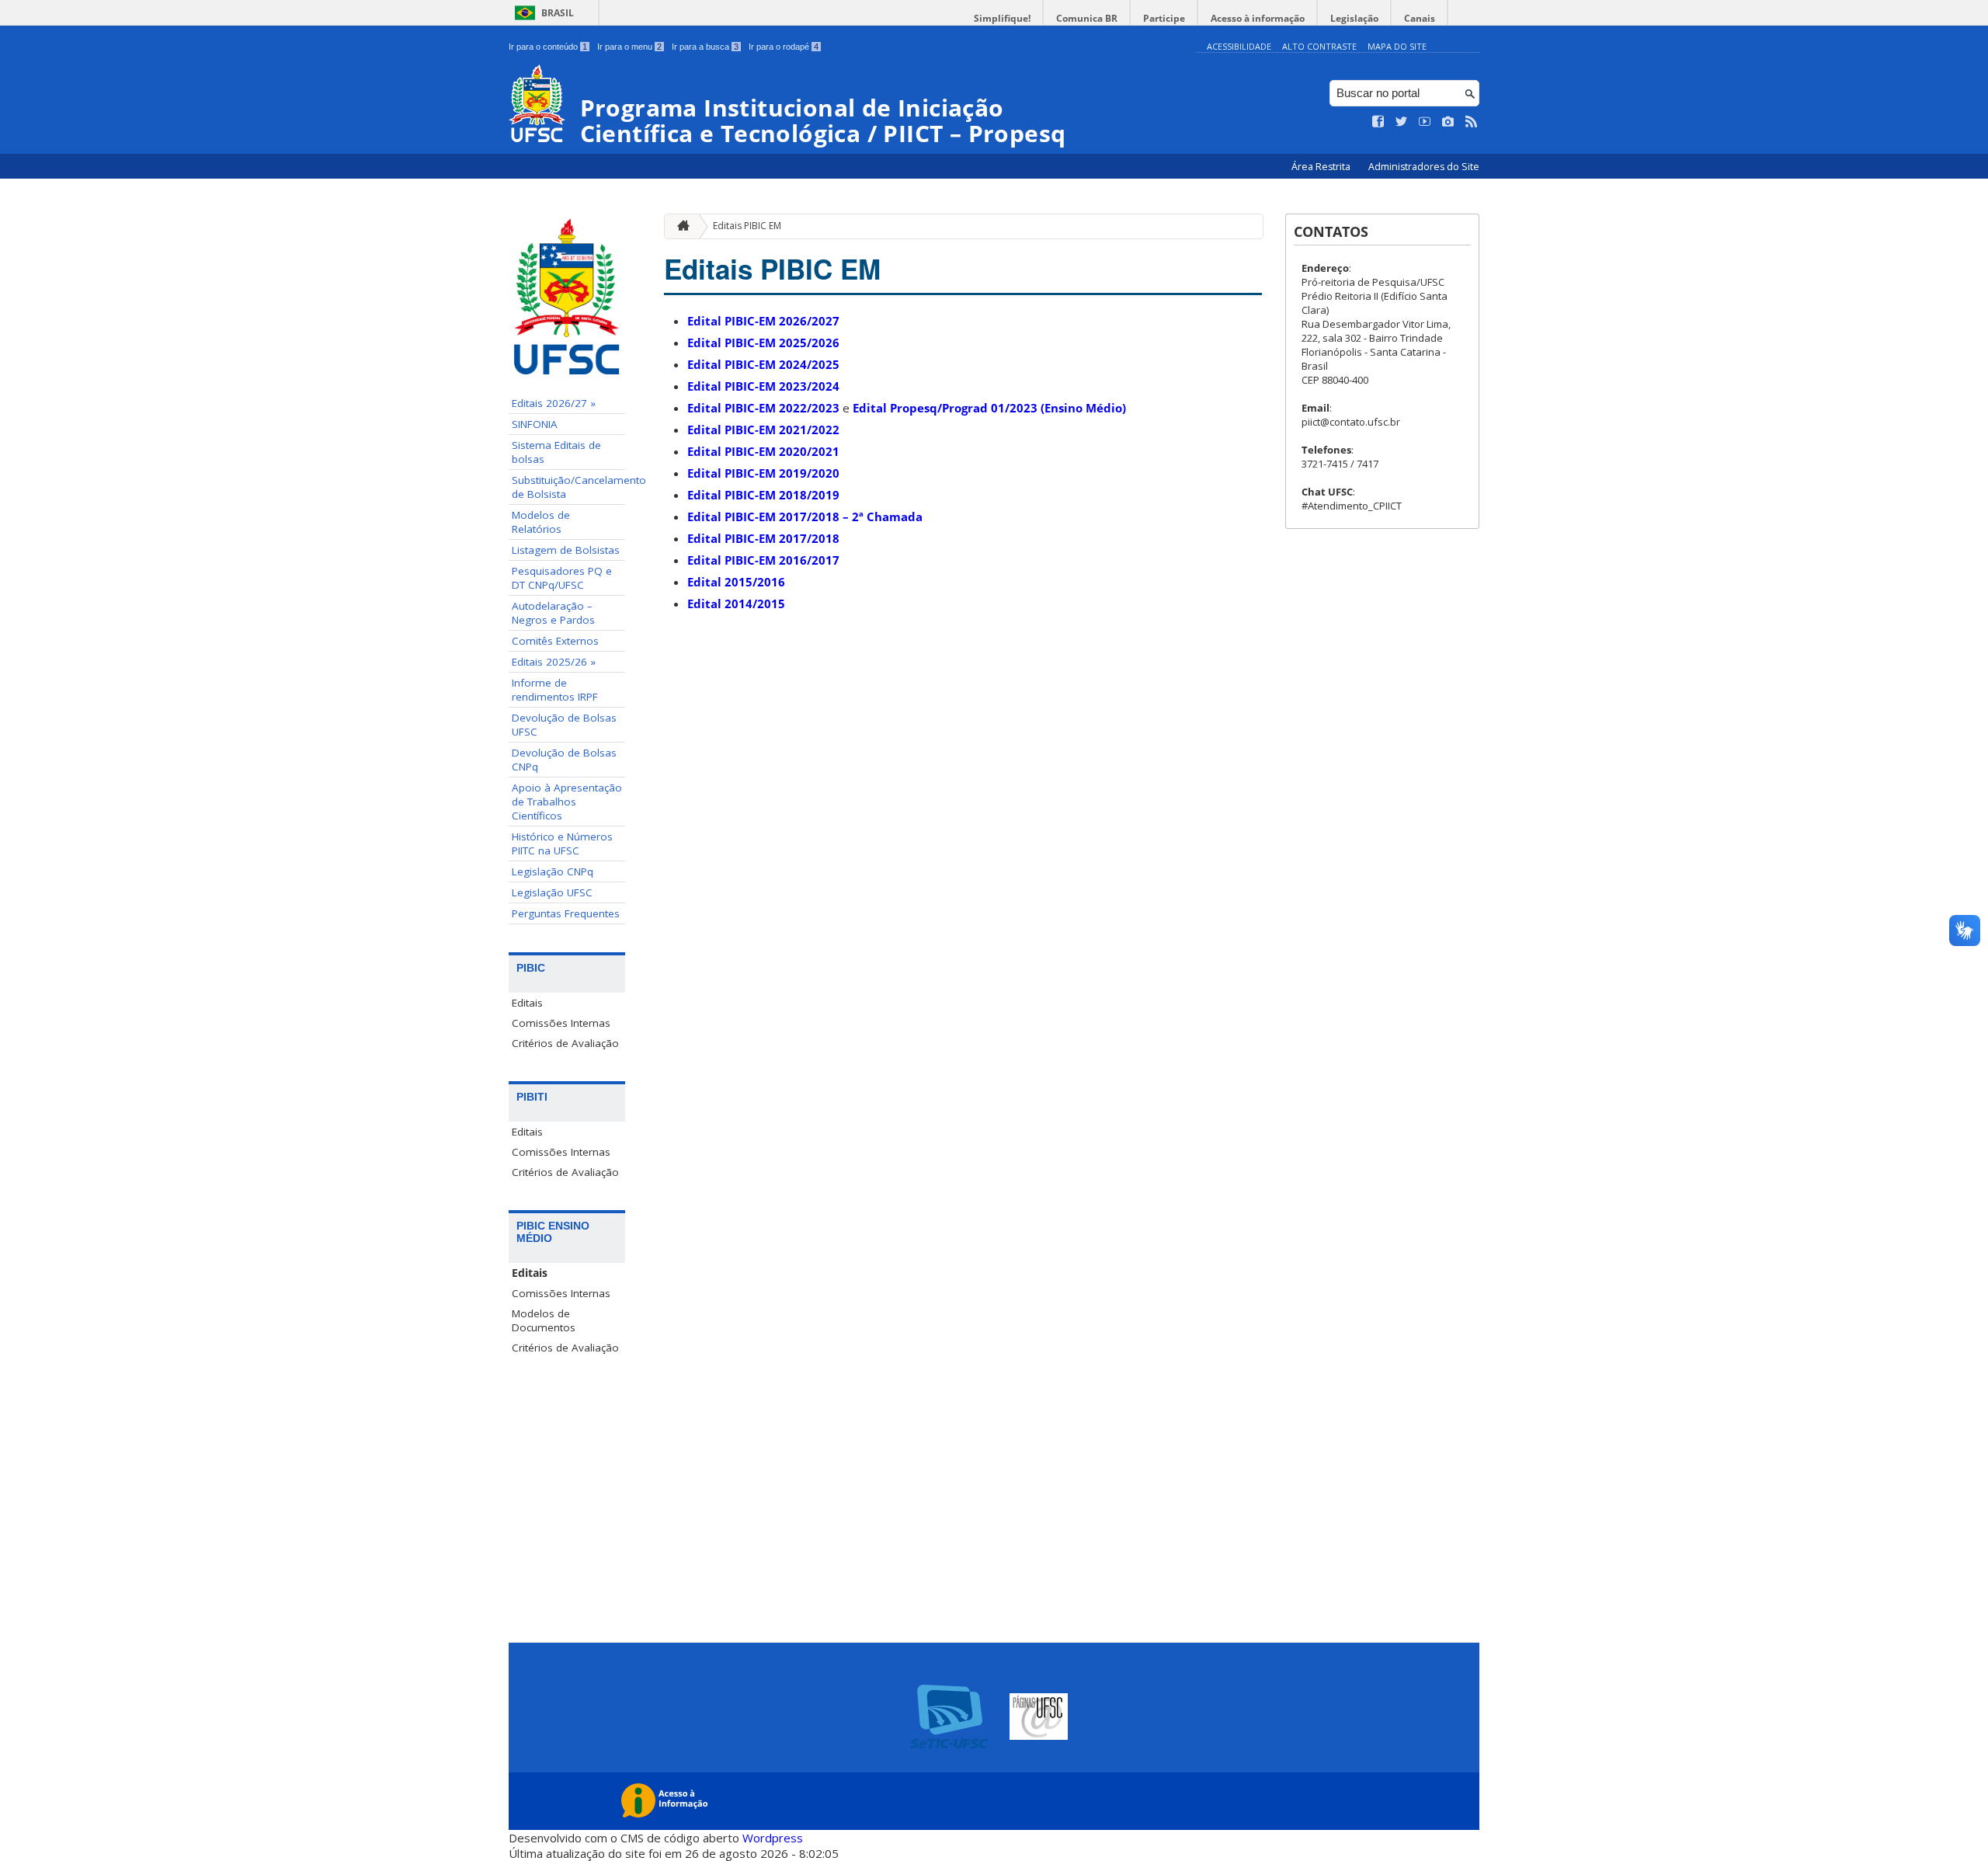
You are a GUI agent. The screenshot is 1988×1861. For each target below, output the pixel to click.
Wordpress (773, 1838)
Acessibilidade (1239, 46)
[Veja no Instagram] (1448, 122)
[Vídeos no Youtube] (1425, 122)
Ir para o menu (629, 47)
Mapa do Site (1397, 46)
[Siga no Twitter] (1402, 122)
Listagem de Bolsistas (566, 550)
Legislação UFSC (552, 892)
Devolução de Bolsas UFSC (564, 725)
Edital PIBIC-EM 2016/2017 (763, 560)
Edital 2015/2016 (736, 582)
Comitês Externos (555, 641)
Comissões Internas (561, 1023)
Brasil (558, 13)
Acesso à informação (1258, 18)
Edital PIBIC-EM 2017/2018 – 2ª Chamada (805, 517)
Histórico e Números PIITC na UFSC (562, 844)
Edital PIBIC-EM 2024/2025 (763, 364)
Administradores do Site (1424, 167)
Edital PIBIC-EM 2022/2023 (763, 408)
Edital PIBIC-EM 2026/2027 (763, 321)
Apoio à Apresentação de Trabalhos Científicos (567, 802)
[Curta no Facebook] (1378, 122)
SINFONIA (535, 424)
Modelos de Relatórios (541, 522)
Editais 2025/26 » (554, 662)
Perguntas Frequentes (566, 913)
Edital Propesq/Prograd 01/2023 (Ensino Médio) (989, 408)
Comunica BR (1087, 18)
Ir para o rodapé (784, 47)
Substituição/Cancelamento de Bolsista (568, 487)
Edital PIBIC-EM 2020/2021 (763, 451)
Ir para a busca (705, 47)
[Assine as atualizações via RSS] (1472, 122)
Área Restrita (1322, 167)
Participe (1164, 18)
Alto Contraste (1319, 46)
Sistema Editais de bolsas (556, 452)
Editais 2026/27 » (554, 403)
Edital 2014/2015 (736, 604)
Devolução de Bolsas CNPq (564, 760)
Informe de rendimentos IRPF (555, 690)
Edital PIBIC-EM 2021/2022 (763, 430)
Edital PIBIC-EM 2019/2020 (763, 473)
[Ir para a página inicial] (679, 226)
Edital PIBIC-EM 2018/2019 (763, 495)
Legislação (1354, 18)
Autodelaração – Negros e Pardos (553, 613)
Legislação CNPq (553, 871)
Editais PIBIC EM (747, 226)
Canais (1420, 18)
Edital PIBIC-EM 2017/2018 (763, 538)
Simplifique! (1002, 18)
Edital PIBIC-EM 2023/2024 (763, 386)
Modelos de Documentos (544, 1320)
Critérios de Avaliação (565, 1043)
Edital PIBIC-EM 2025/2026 (763, 343)
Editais (527, 1003)
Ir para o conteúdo (548, 47)
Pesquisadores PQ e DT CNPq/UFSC (562, 578)
